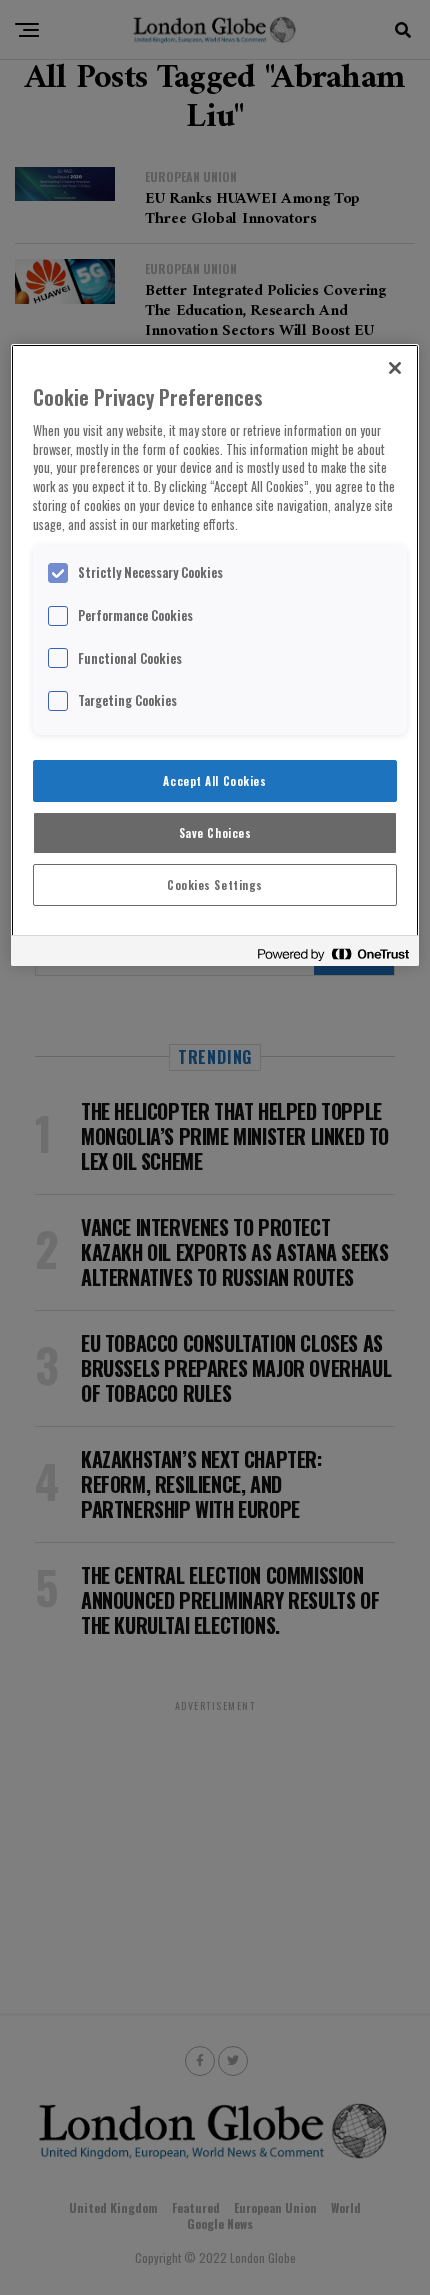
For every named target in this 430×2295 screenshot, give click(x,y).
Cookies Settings (215, 884)
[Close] (395, 368)
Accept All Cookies (214, 780)
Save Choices (215, 832)
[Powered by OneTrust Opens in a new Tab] (333, 953)
